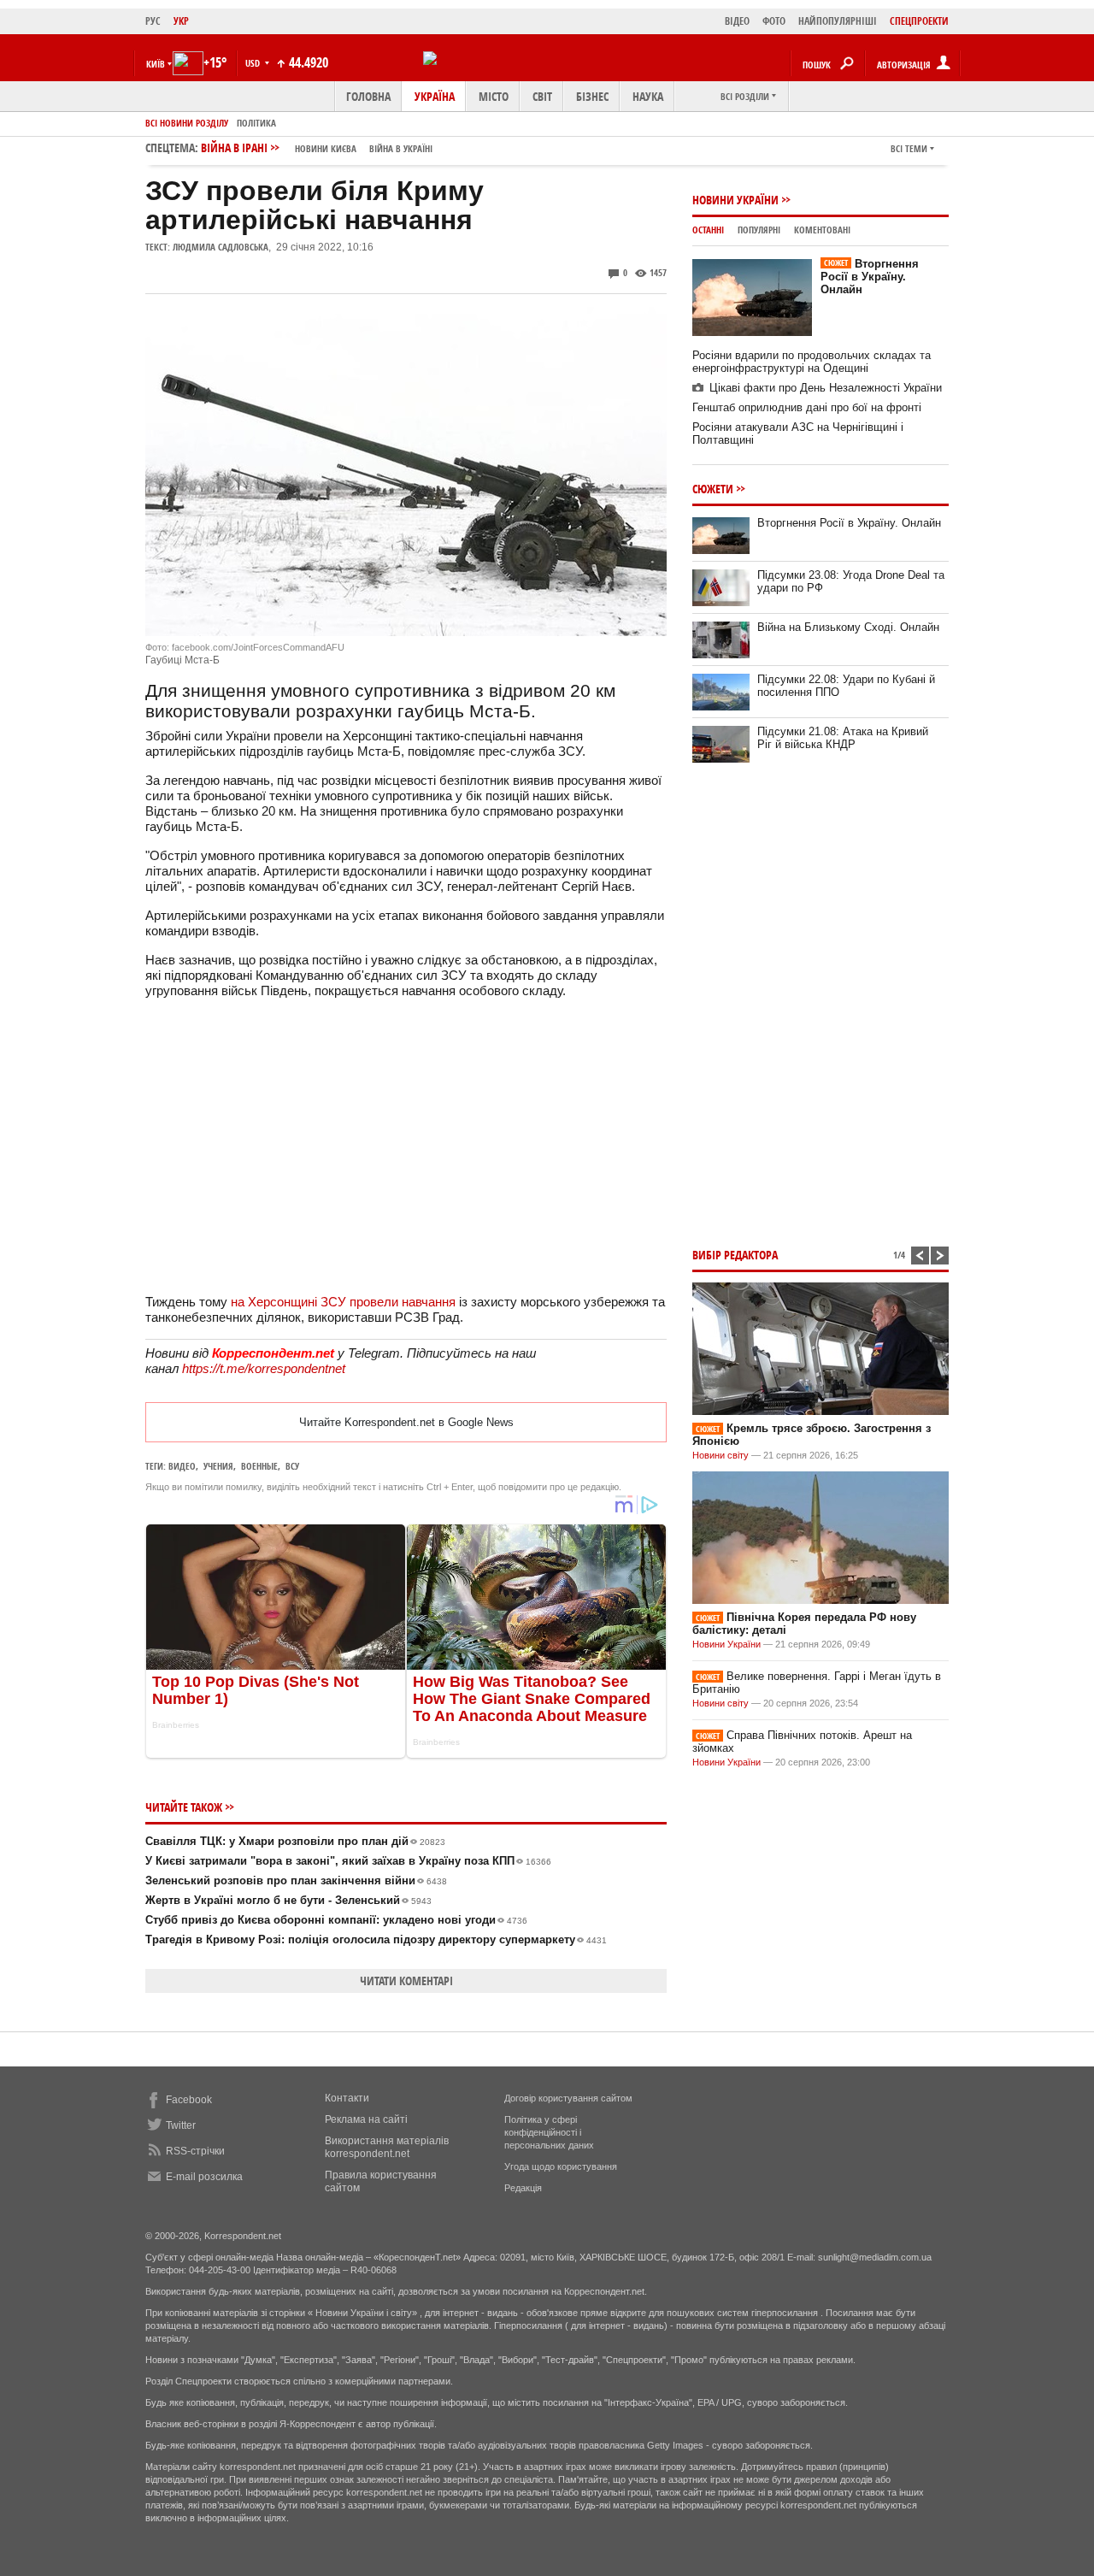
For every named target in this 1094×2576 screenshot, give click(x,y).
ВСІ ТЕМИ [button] (909, 148)
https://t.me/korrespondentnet (264, 1368)
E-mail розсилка (204, 2177)
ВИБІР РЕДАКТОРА (735, 1255)
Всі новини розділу (187, 123)
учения (218, 1466)
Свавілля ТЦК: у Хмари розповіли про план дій (295, 1841)
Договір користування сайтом (568, 2098)
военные (259, 1466)
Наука (648, 96)
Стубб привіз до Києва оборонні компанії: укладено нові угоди (336, 1920)
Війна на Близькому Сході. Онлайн (848, 627)
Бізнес (592, 96)
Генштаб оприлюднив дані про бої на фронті (807, 407)
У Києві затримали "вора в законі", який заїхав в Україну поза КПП (348, 1861)
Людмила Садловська (221, 247)
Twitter (181, 2125)
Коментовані (822, 230)
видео (182, 1466)
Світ (542, 96)
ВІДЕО (737, 21)
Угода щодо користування (561, 2166)
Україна (435, 96)
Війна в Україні (401, 148)
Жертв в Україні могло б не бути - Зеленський (288, 1900)
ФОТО (774, 21)
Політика (256, 123)
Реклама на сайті (366, 2119)
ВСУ (292, 1466)
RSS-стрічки (195, 2151)
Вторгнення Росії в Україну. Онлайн (870, 277)
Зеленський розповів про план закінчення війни (296, 1880)
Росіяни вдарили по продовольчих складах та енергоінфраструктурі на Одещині (812, 362)
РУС (153, 21)
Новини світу (721, 1455)
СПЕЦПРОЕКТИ (919, 21)
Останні (708, 230)
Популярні (759, 230)
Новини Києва (326, 148)
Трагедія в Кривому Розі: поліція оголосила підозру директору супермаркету (376, 1939)
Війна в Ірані (317, 147)
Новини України (735, 200)
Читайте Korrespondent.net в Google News (406, 1422)
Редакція (523, 2188)
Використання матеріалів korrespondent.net (387, 2147)
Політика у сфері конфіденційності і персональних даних (549, 2132)
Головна (368, 96)
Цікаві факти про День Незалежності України (826, 388)
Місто (494, 96)
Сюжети (713, 489)
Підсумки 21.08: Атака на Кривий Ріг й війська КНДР (843, 738)
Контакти (347, 2098)
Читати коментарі (406, 1981)
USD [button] (254, 63)
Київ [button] (156, 64)
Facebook (189, 2100)
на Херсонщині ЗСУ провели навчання (343, 1302)
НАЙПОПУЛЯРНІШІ (838, 21)
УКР (181, 21)
